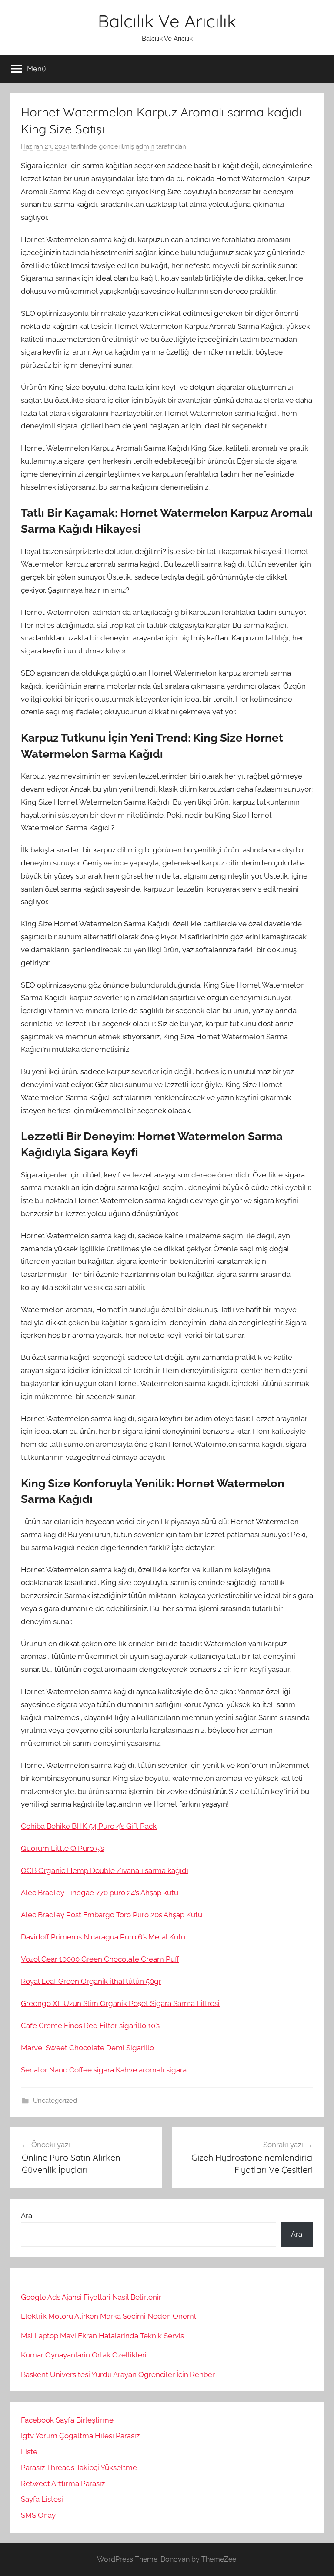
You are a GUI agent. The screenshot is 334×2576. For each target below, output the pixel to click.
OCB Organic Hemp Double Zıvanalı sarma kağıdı (105, 1870)
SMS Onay (38, 2515)
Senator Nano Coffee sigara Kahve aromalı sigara (104, 2070)
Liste (29, 2452)
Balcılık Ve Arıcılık (167, 21)
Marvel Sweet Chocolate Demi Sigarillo (87, 2048)
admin (145, 146)
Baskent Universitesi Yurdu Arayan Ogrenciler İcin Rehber (118, 2374)
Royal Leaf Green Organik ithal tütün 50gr (91, 1981)
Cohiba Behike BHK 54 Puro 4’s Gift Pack (89, 1826)
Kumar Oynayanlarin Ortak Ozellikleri (84, 2355)
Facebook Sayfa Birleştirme (67, 2420)
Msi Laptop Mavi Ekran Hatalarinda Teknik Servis (102, 2336)
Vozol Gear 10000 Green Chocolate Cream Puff (100, 1959)
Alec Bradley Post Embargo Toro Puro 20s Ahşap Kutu (112, 1915)
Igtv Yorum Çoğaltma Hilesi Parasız (80, 2436)
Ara (27, 2215)
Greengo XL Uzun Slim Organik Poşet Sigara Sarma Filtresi (120, 2003)
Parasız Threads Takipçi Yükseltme (79, 2467)
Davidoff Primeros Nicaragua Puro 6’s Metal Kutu (103, 1937)
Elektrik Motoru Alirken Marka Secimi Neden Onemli (109, 2316)
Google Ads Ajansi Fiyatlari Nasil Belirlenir (91, 2297)
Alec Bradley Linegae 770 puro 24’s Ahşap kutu (100, 1893)
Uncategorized (55, 2101)
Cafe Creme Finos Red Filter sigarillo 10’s (90, 2026)
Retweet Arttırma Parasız (63, 2483)
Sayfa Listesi (42, 2499)
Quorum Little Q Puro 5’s (62, 1848)
